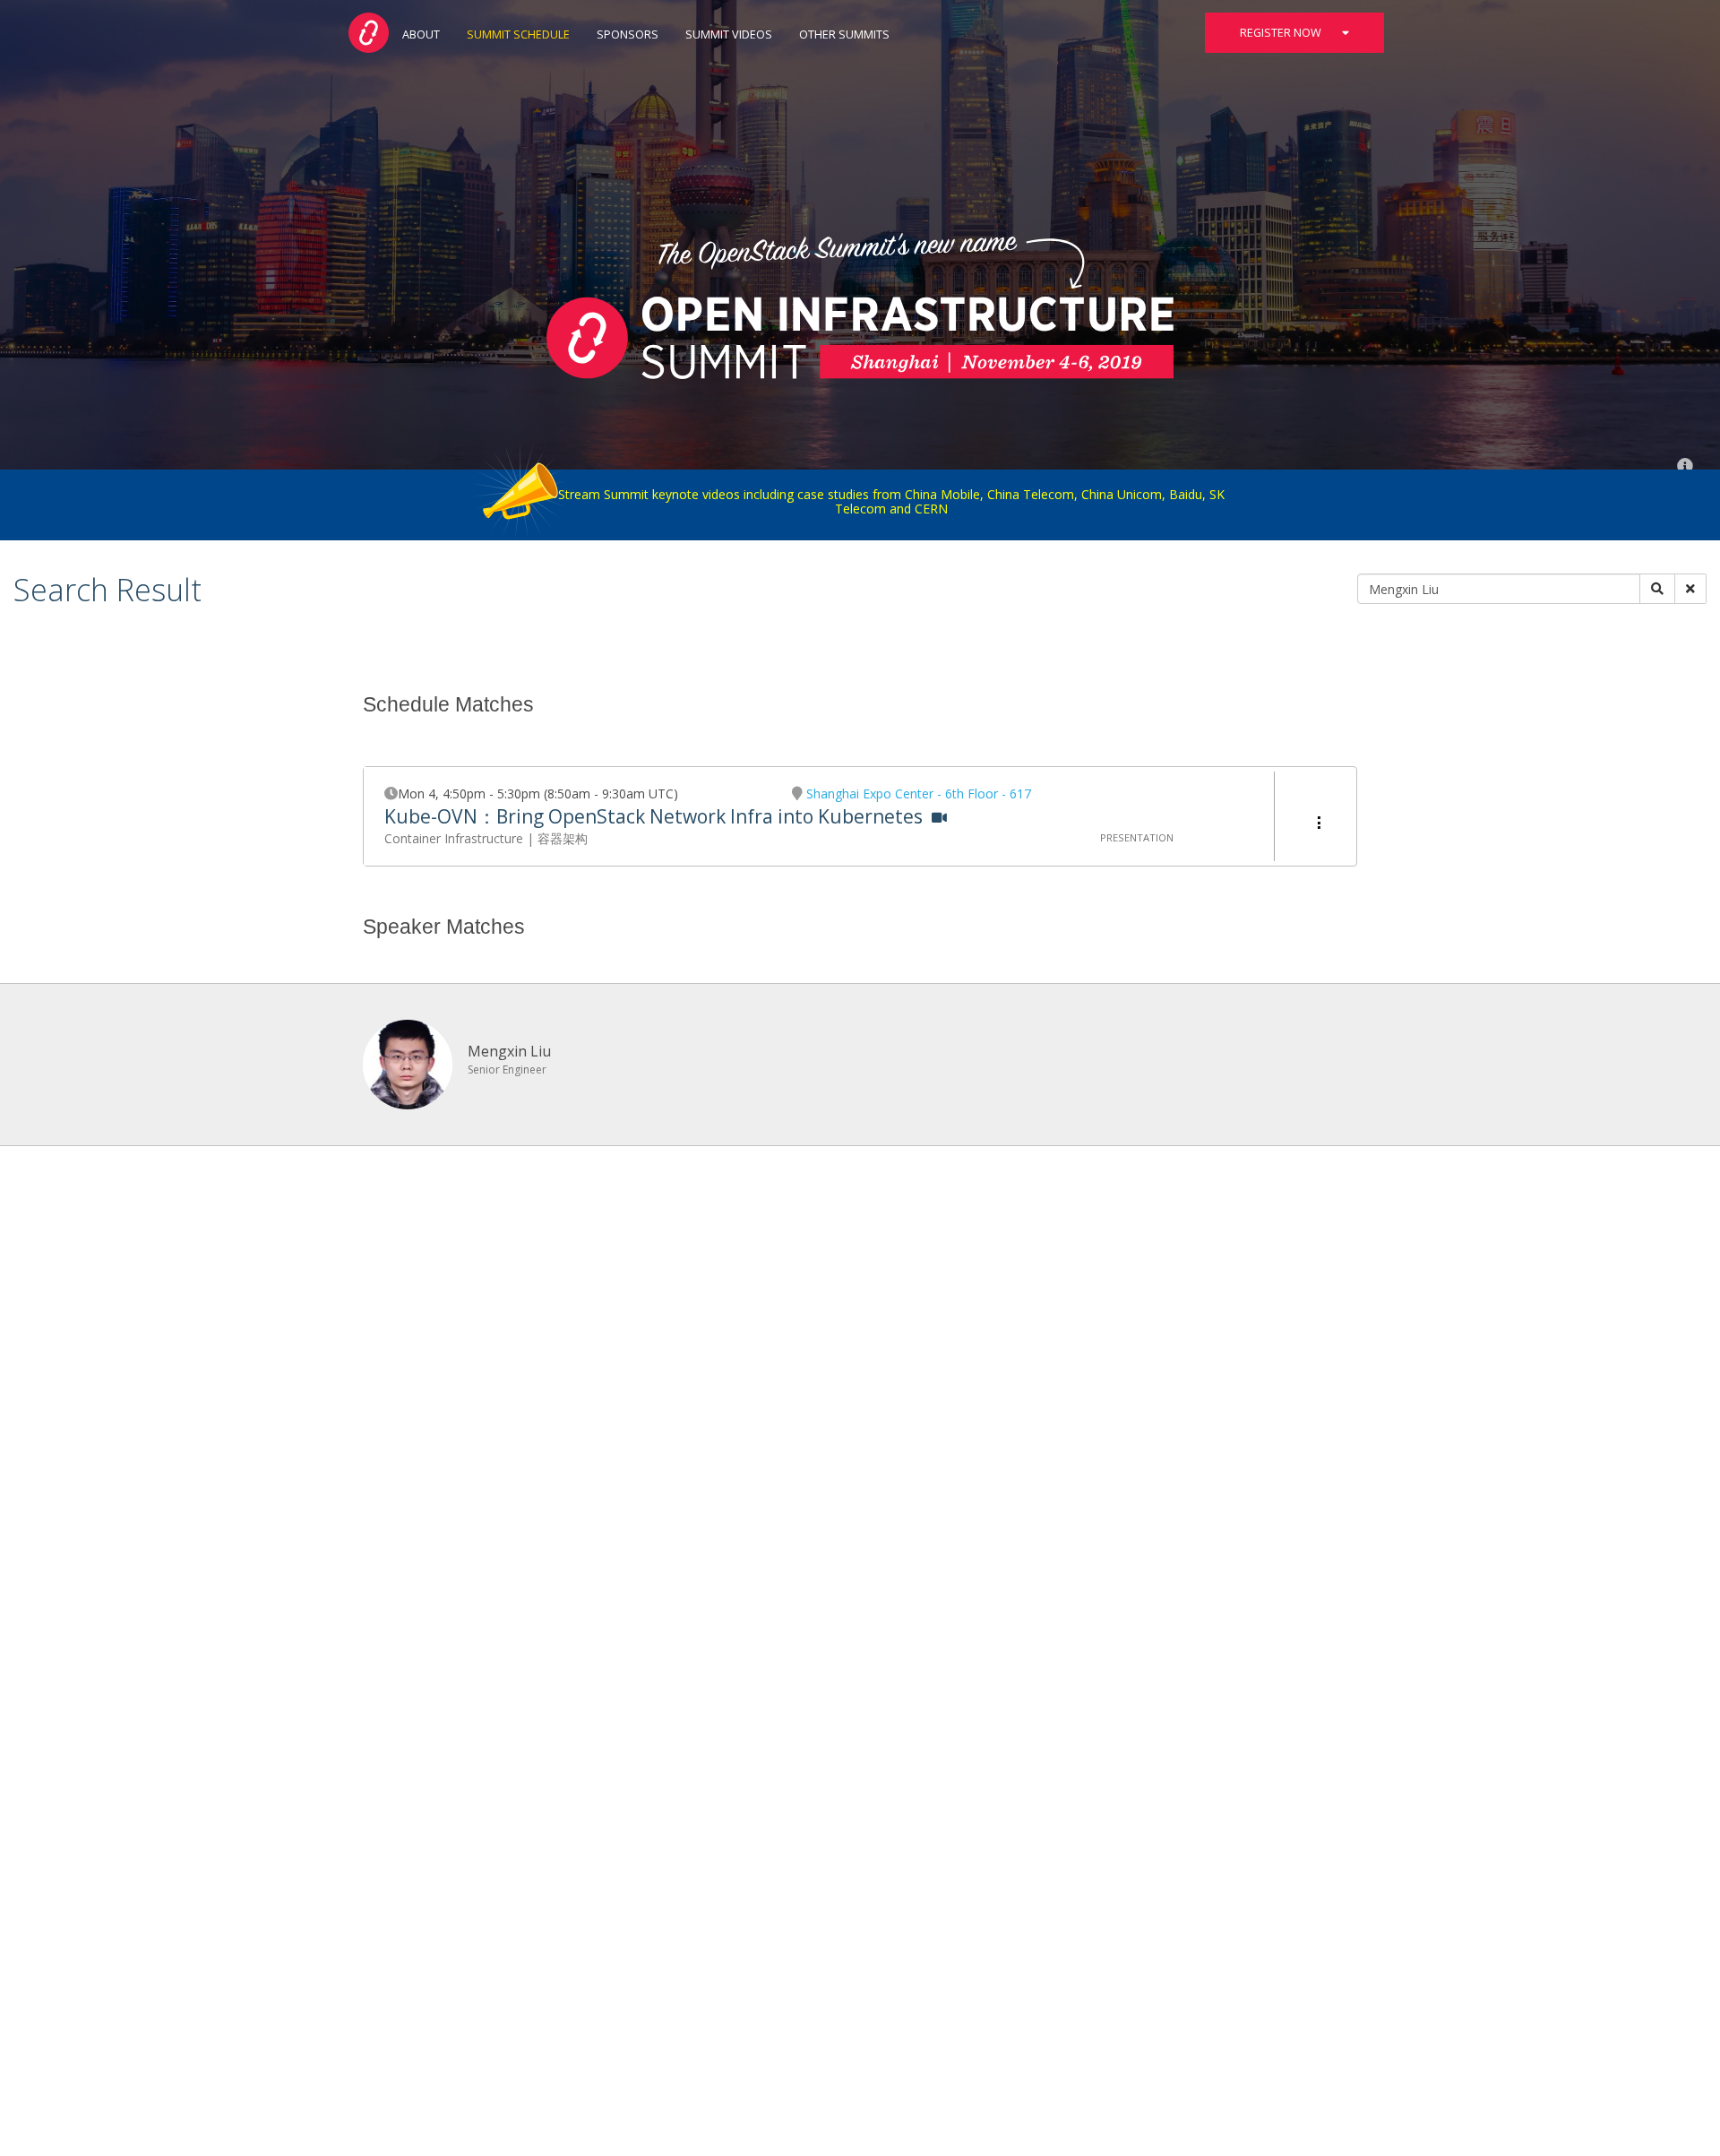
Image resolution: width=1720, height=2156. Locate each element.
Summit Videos (729, 34)
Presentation (1137, 837)
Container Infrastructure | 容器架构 (486, 838)
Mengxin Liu (509, 1051)
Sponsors (628, 34)
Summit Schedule (518, 34)
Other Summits (844, 34)
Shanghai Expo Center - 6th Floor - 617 (919, 793)
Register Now (1282, 33)
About (421, 34)
